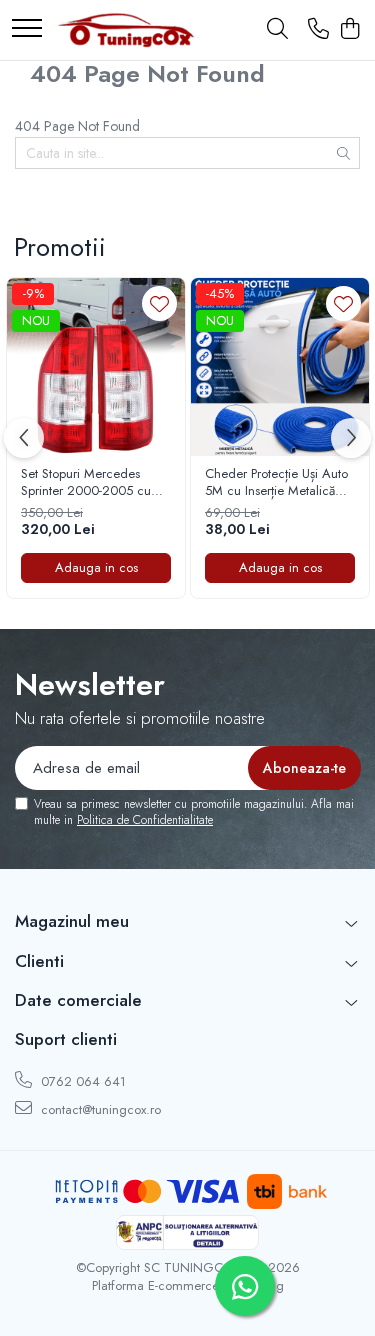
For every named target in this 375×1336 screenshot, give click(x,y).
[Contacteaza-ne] (318, 30)
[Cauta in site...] (277, 30)
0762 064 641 (81, 1081)
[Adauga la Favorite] (159, 303)
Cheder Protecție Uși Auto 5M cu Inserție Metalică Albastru (276, 483)
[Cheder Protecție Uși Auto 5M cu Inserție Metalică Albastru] (280, 367)
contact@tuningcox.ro (99, 1109)
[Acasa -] (125, 30)
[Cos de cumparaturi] (349, 30)
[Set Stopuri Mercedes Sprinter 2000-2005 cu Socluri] (96, 367)
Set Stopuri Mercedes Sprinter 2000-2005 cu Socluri (86, 483)
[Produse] (27, 29)
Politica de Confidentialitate (145, 820)
